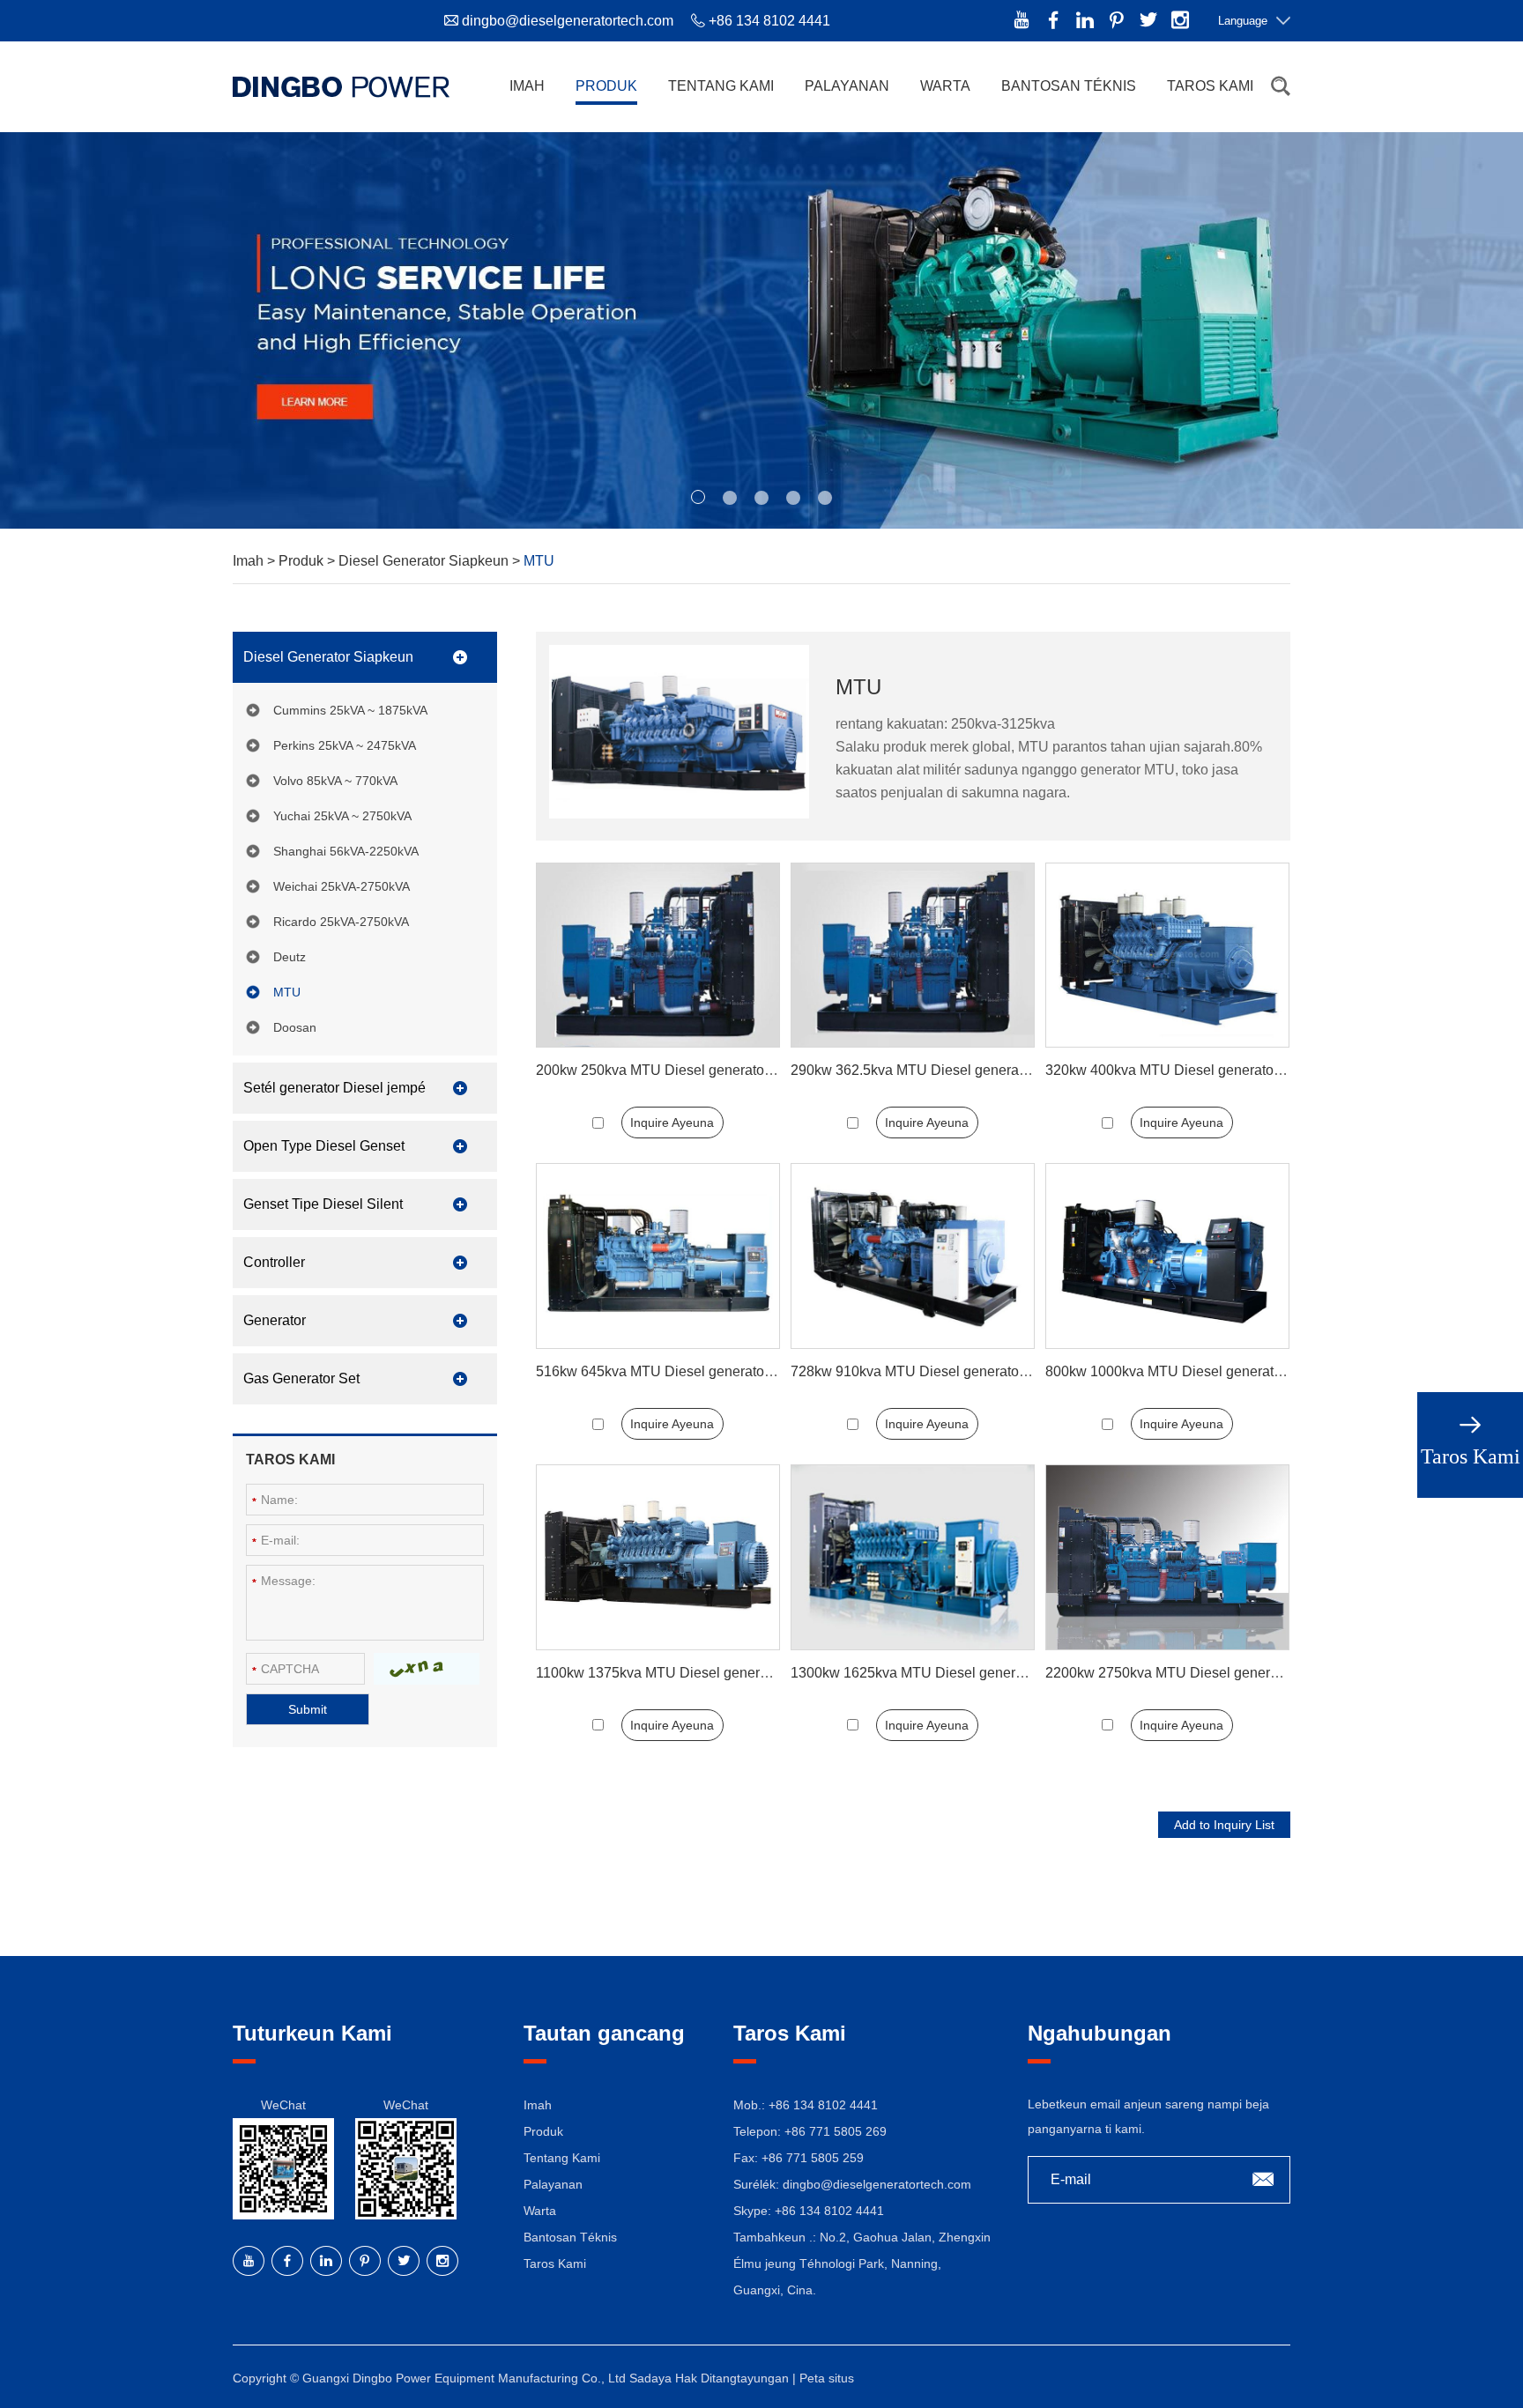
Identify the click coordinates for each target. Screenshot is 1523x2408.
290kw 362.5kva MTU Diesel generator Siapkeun (944, 1070)
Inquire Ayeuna (672, 1122)
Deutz (290, 957)
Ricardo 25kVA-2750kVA (341, 922)
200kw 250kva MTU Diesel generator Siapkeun (684, 1070)
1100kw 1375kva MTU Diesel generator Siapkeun (691, 1673)
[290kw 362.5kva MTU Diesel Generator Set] (913, 956)
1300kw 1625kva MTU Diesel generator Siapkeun (947, 1673)
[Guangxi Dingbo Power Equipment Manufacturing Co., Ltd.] (341, 86)
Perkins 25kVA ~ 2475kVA (345, 745)
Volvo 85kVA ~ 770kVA (335, 781)
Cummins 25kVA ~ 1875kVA (350, 710)
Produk (606, 86)
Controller (274, 1262)
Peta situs (827, 2378)
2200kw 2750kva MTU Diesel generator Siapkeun (1201, 1673)
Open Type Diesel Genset (324, 1146)
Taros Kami (1210, 86)
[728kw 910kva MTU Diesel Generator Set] (913, 1256)
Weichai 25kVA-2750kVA (342, 886)
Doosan (295, 1027)
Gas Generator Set (301, 1378)
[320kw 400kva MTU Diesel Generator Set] (1167, 956)
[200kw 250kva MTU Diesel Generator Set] (658, 956)
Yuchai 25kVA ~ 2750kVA (342, 816)
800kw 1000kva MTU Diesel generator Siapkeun (1197, 1371)
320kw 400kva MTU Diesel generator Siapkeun (1193, 1070)
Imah (527, 86)
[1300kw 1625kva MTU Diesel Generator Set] (913, 1557)
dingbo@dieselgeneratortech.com (568, 21)
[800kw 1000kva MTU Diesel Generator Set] (1167, 1256)
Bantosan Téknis (1069, 86)
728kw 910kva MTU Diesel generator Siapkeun (939, 1371)
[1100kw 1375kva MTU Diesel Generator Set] (658, 1557)
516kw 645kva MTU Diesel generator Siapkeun (684, 1371)
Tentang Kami (721, 86)
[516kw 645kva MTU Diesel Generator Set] (658, 1256)
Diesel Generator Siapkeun (425, 561)
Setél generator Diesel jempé (334, 1088)
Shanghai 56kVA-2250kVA (346, 851)
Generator (275, 1320)
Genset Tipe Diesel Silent (323, 1204)
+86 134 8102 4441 (829, 2211)
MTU (287, 992)
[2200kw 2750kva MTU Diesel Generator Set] (1167, 1557)
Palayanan (847, 86)
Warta (945, 86)
